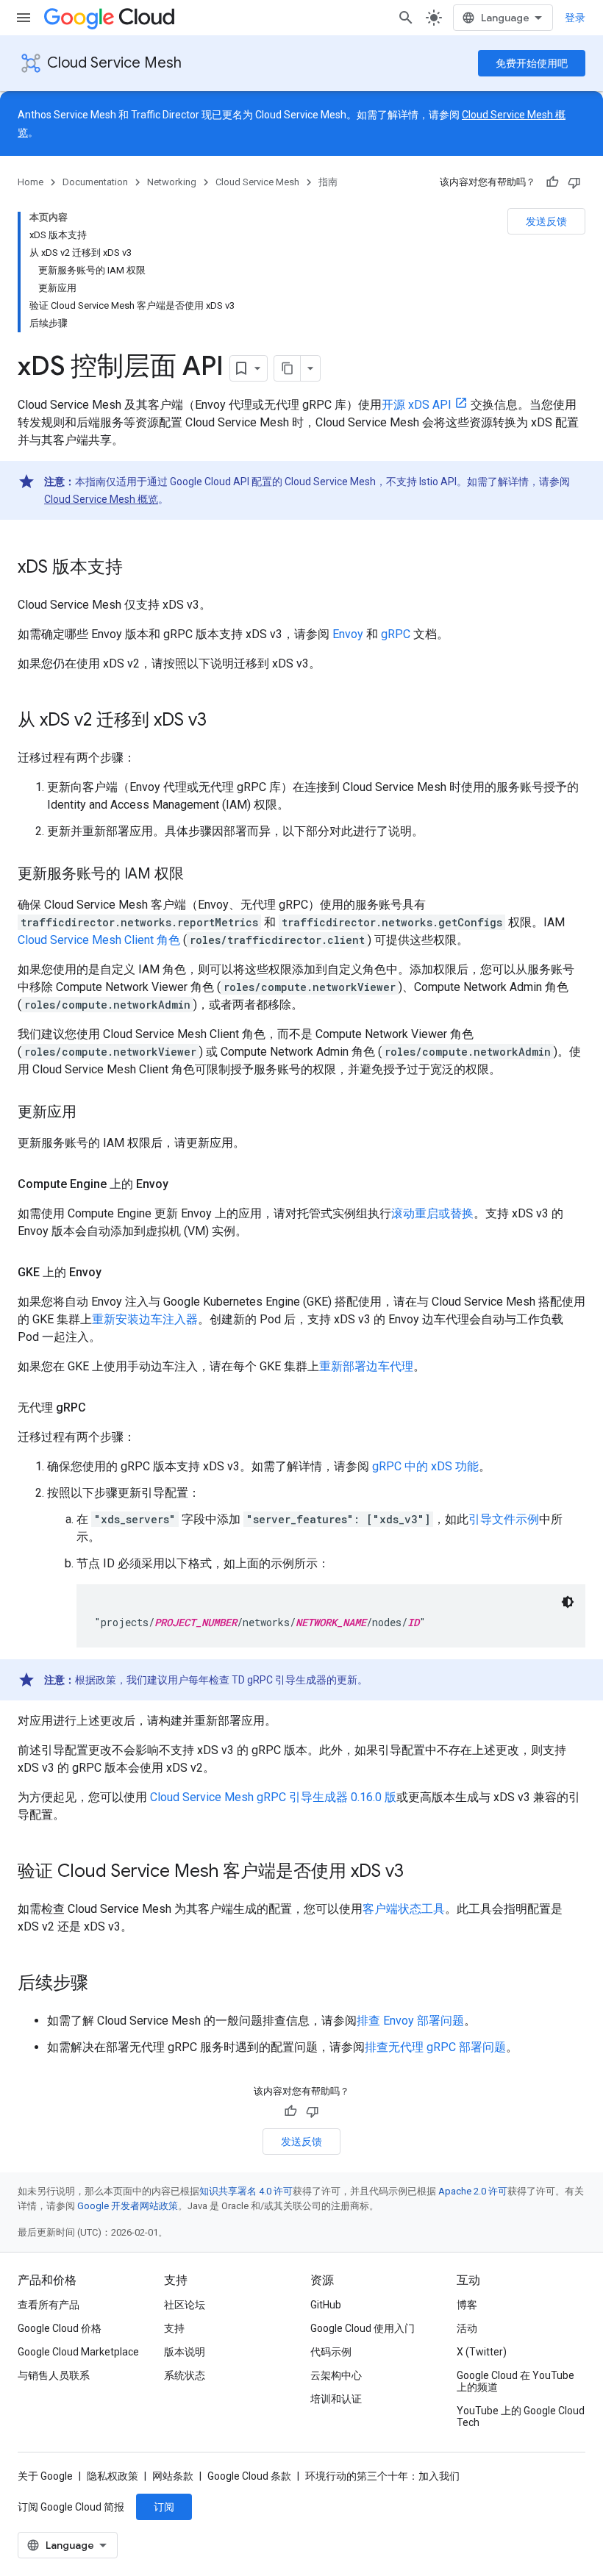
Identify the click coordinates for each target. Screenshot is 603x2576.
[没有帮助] (574, 182)
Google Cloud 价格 (60, 2328)
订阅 (164, 2507)
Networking (172, 182)
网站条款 (173, 2476)
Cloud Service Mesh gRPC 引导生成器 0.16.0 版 (273, 1797)
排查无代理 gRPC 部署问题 (435, 2047)
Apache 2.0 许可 (473, 2191)
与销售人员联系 (54, 2375)
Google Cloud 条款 (249, 2476)
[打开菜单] (24, 18)
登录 (575, 18)
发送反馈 (546, 221)
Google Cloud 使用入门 (363, 2328)
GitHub (326, 2305)
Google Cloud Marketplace (78, 2352)
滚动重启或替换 (432, 1213)
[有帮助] (552, 182)
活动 (467, 2328)
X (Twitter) (482, 2352)
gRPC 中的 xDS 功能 (425, 1466)
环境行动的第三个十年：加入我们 (382, 2476)
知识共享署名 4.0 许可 (246, 2191)
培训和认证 (336, 2399)
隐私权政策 (113, 2476)
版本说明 (185, 2352)
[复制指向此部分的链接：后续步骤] (103, 1984)
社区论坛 (185, 2305)
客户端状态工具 (404, 1909)
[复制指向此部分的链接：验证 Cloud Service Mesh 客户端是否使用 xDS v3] (418, 1872)
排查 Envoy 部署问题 (410, 2021)
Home (31, 182)
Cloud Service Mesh (114, 63)
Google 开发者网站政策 (128, 2206)
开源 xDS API (417, 405)
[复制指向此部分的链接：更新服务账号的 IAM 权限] (199, 875)
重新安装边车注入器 (145, 1319)
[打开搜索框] (406, 18)
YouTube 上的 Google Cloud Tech (521, 2416)
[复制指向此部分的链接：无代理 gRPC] (101, 1408)
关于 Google (45, 2476)
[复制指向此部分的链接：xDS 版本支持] (138, 568)
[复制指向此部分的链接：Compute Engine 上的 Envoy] (183, 1184)
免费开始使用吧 (532, 63)
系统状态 (185, 2375)
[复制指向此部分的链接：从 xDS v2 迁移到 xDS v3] (221, 721)
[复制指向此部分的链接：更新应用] (91, 1113)
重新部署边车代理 (366, 1366)
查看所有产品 (49, 2305)
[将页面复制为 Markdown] (288, 368)
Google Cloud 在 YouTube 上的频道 (515, 2381)
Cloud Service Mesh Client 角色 (99, 940)
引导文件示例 (504, 1519)
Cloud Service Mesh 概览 (101, 499)
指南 (328, 182)
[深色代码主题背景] (568, 1602)
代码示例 (331, 2352)
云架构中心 (336, 2375)
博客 (467, 2305)
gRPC (396, 634)
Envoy (348, 634)
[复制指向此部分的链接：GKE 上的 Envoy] (116, 1273)
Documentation (95, 182)
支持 (174, 2328)
